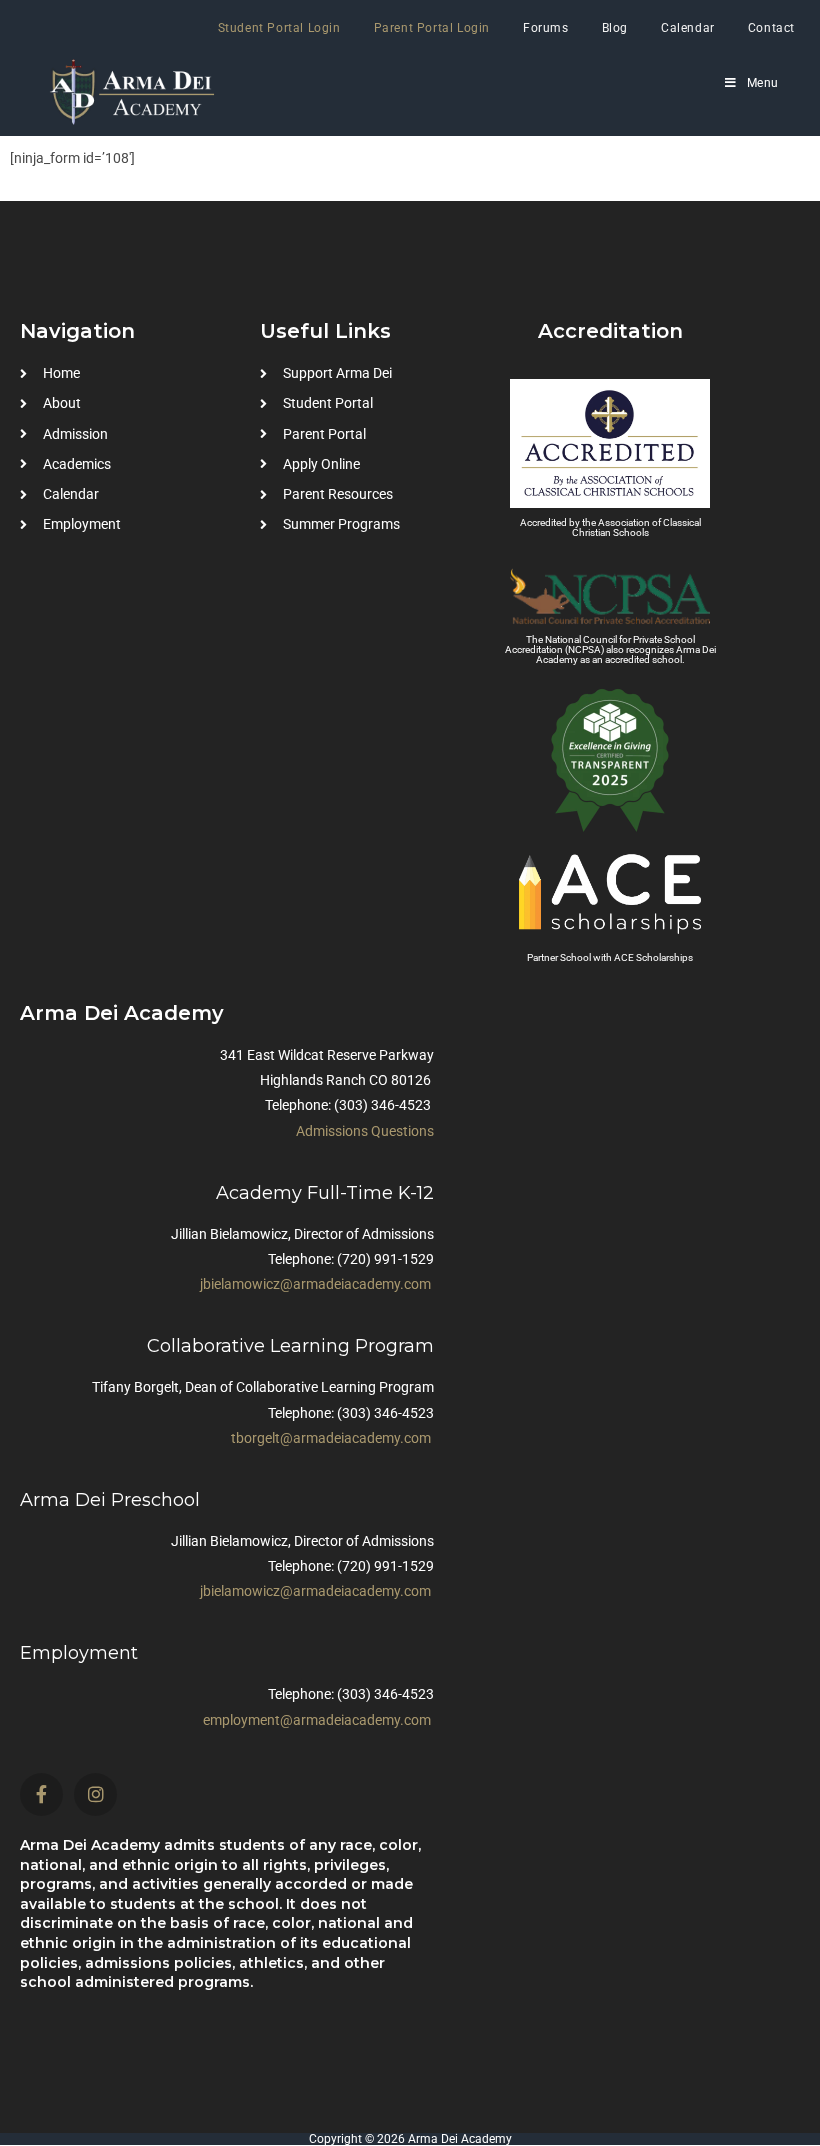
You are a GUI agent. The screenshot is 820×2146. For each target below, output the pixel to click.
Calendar (688, 28)
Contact (771, 28)
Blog (615, 28)
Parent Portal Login (432, 28)
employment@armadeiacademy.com (317, 1720)
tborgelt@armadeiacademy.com (331, 1438)
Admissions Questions (365, 1131)
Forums (546, 28)
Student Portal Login (279, 28)
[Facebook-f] (41, 1794)
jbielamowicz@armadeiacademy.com (315, 1284)
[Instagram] (95, 1794)
